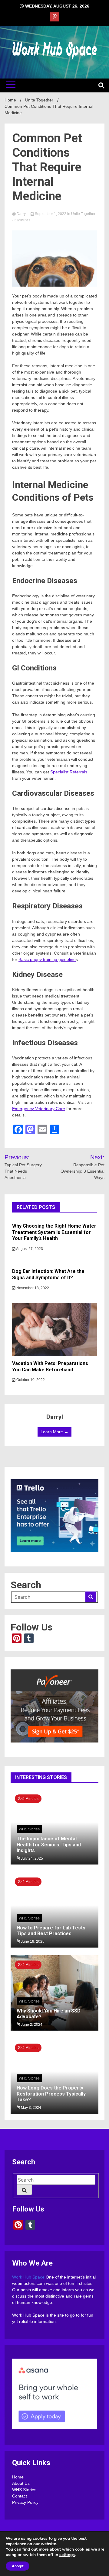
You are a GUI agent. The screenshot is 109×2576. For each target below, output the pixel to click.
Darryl (22, 214)
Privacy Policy (25, 2502)
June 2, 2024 (31, 2025)
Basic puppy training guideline (47, 959)
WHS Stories (29, 1829)
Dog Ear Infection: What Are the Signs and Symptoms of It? (48, 1274)
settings (67, 2555)
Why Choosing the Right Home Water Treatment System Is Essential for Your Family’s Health (54, 1232)
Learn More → (54, 1432)
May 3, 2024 (31, 2108)
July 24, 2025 (31, 1858)
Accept (18, 2566)
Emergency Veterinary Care (39, 1109)
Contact (20, 2496)
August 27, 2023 (29, 1249)
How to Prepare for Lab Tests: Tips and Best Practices (52, 1931)
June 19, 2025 (32, 1942)
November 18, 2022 (32, 1288)
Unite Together (83, 214)
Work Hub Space (28, 2277)
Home (18, 2477)
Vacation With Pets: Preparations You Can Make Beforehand (50, 1367)
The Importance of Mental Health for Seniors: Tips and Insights (49, 1844)
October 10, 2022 (30, 1380)
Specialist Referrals (69, 772)
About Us (21, 2483)
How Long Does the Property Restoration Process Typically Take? (51, 2094)
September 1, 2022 (51, 214)
